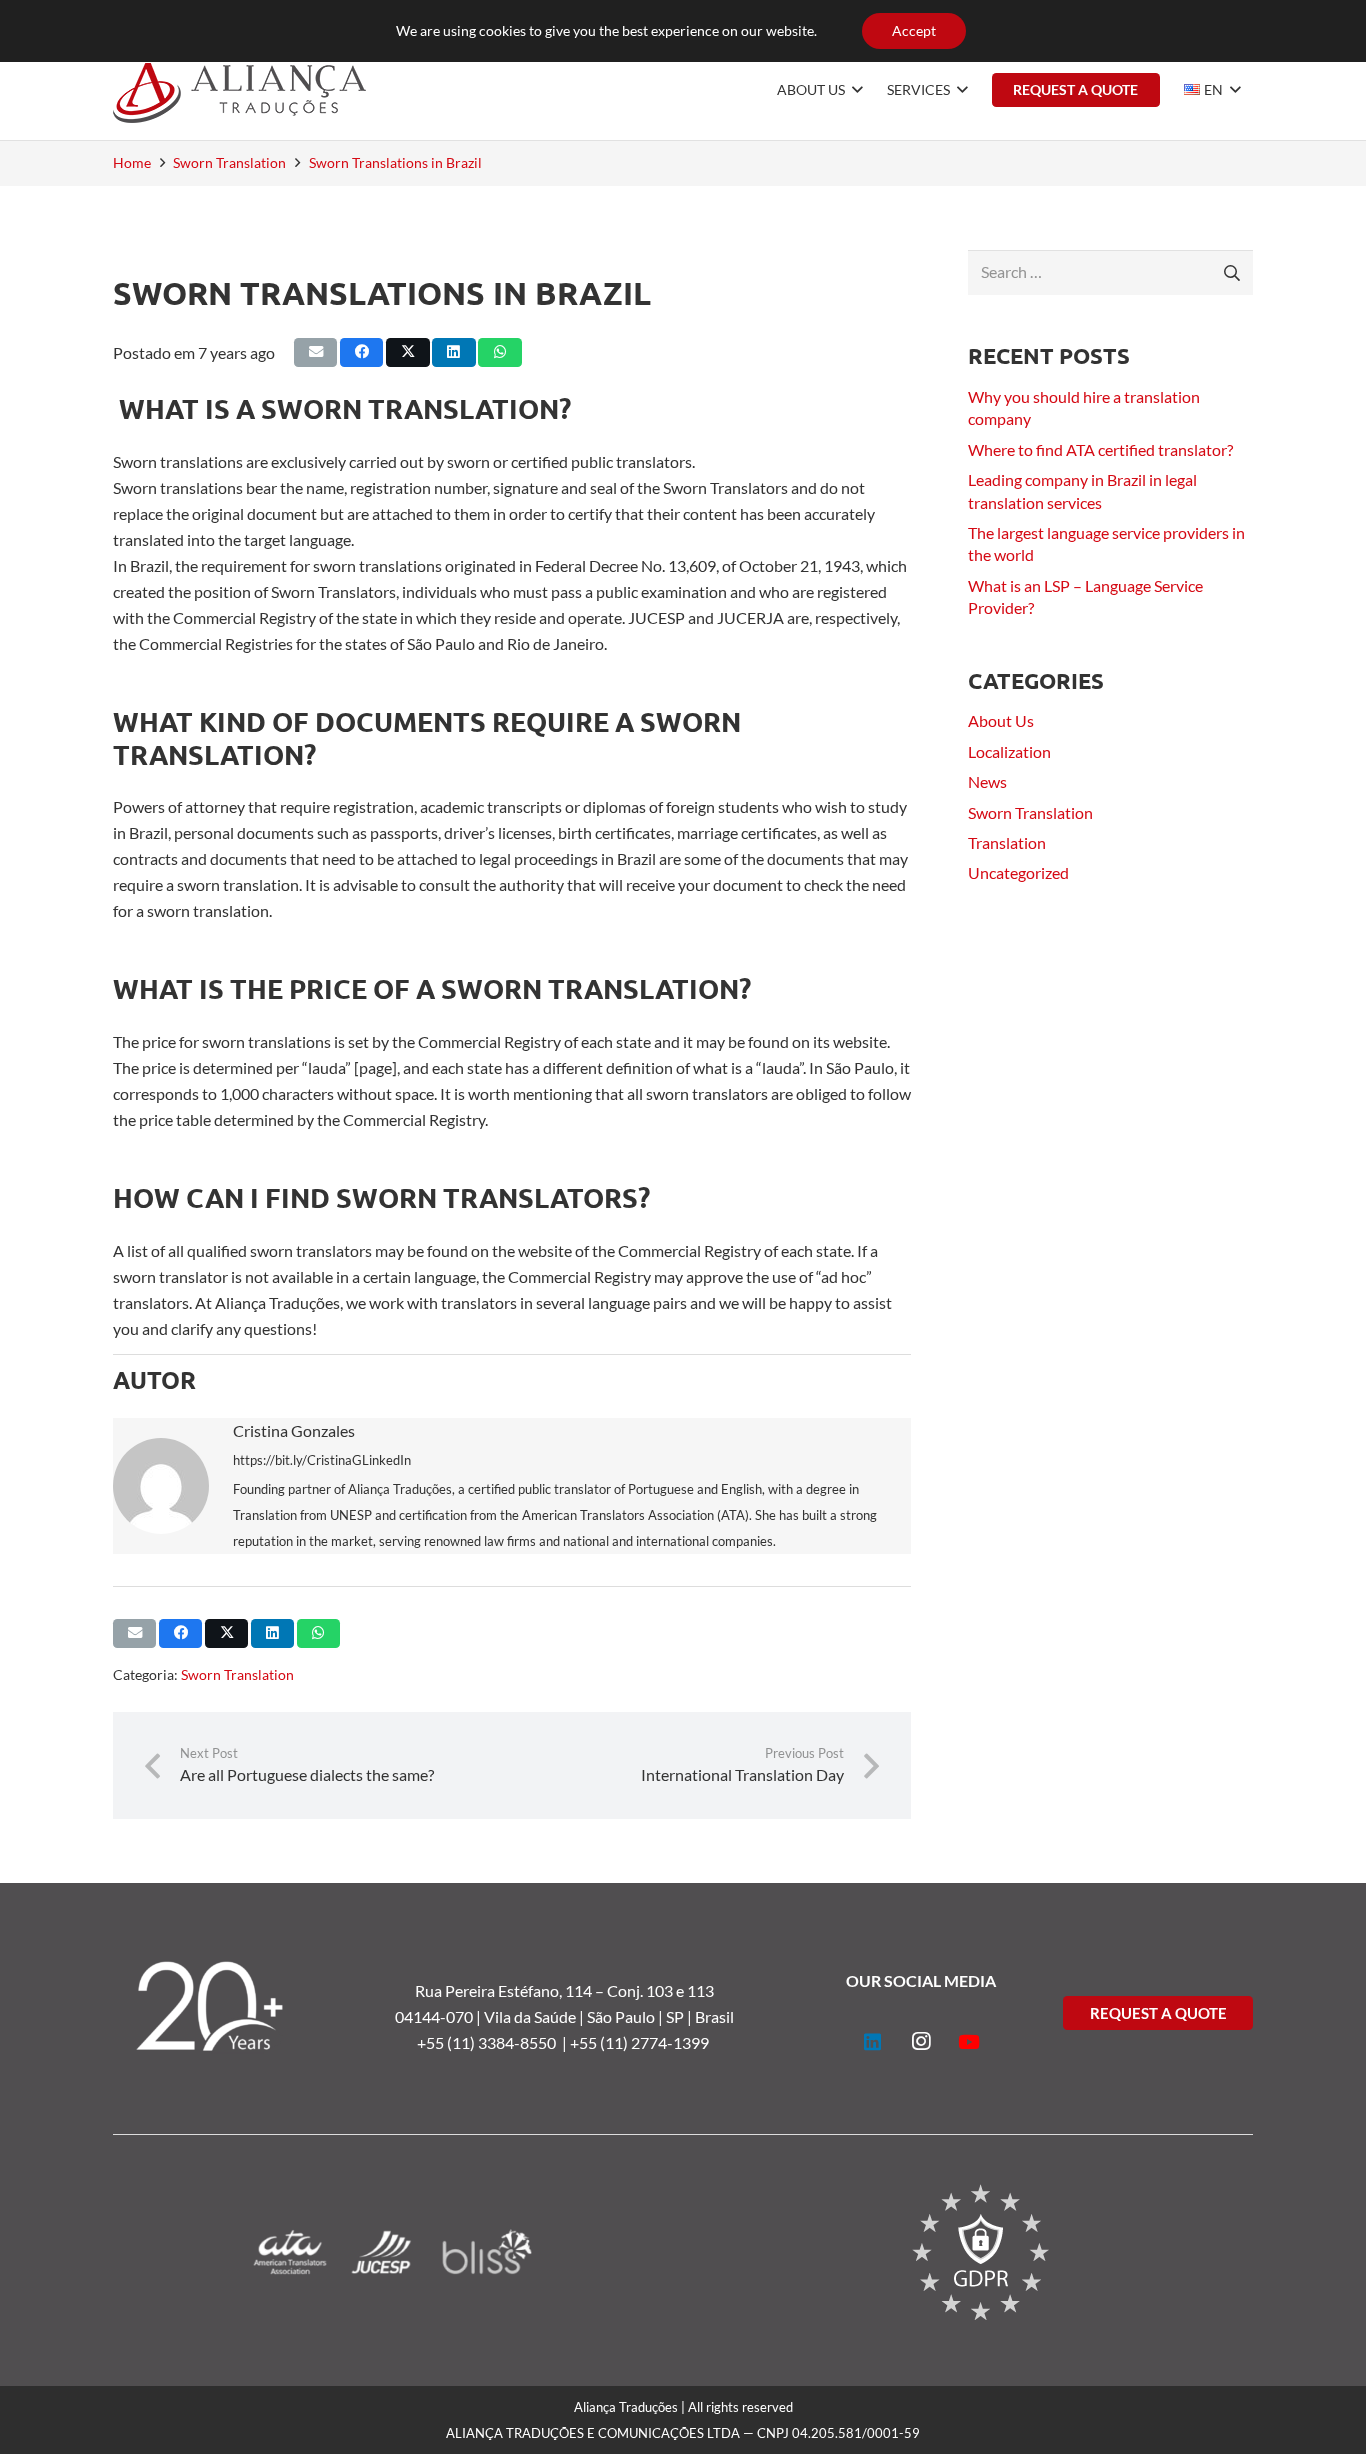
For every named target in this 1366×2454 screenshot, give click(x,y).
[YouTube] (969, 2042)
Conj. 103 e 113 (660, 1990)
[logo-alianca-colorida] (239, 90)
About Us (1001, 720)
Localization (1009, 751)
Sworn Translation (237, 1674)
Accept (914, 30)
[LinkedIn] (873, 2042)
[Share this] (361, 352)
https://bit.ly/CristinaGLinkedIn (322, 1460)
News (987, 781)
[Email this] (315, 352)
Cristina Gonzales (294, 1430)
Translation (1007, 842)
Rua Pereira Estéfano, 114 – (511, 1990)
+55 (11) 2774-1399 (641, 2042)
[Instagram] (921, 2042)
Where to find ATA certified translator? (1100, 449)
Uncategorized (1018, 872)
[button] (854, 90)
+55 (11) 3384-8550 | (493, 2042)
